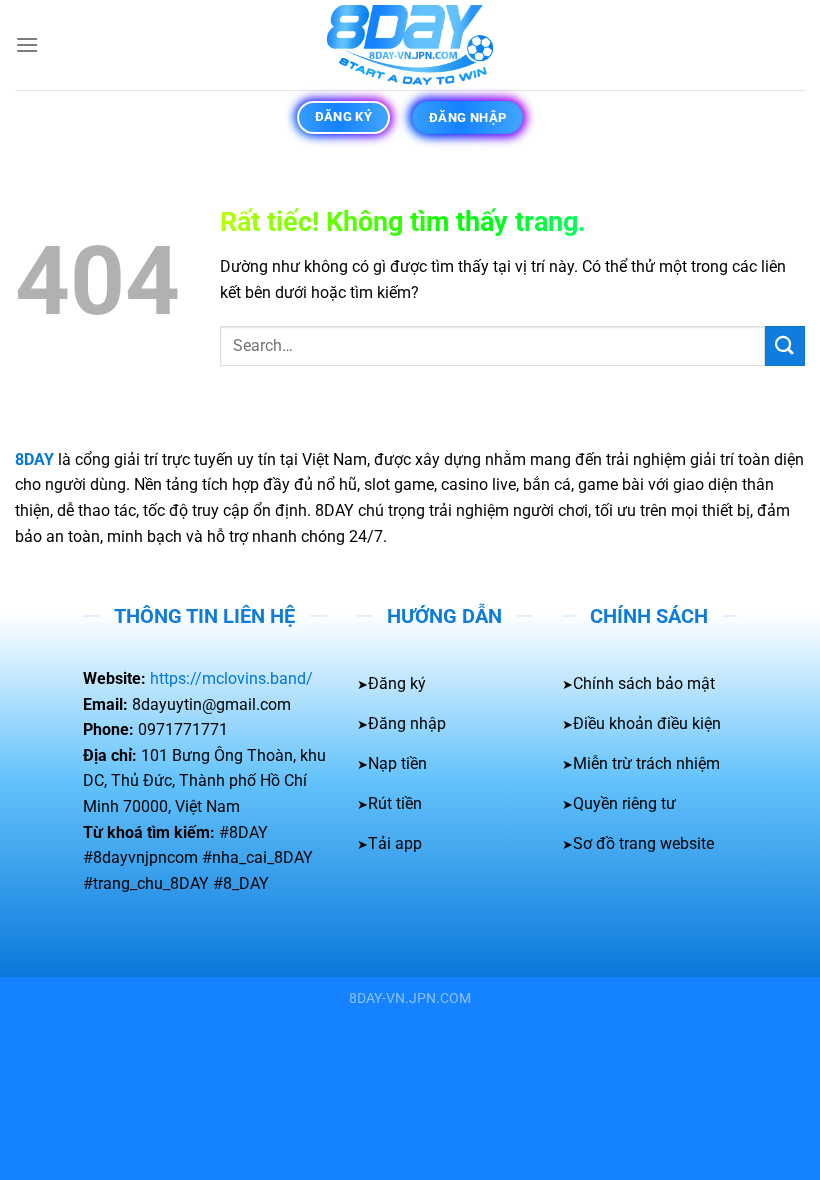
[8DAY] (410, 45)
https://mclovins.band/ (231, 678)
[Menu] (27, 44)
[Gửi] (785, 345)
